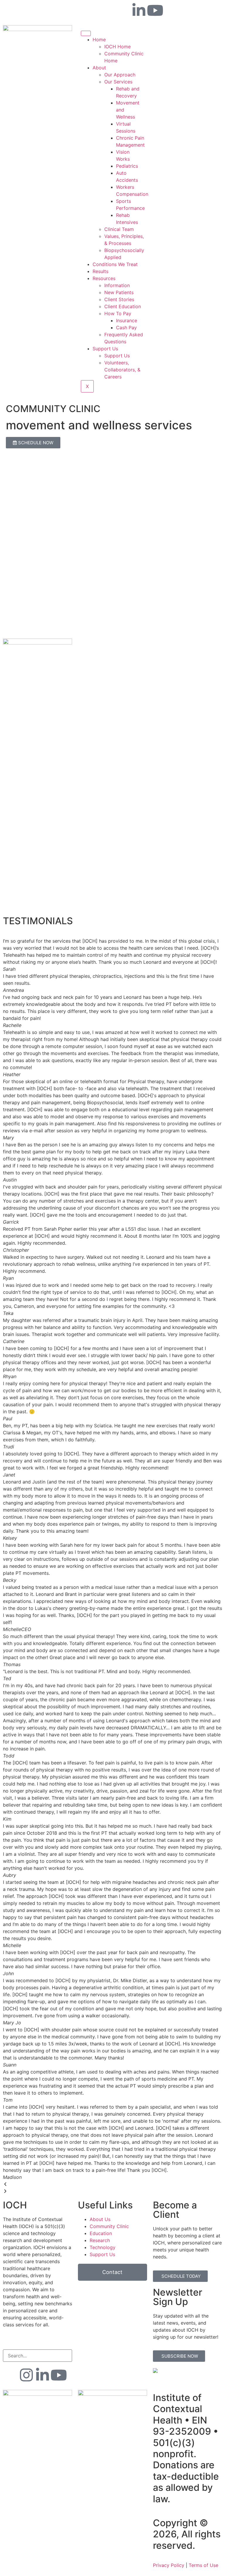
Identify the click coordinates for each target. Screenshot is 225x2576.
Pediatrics (127, 166)
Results (100, 271)
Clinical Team (119, 229)
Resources (104, 278)
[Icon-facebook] (123, 10)
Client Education (123, 306)
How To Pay (118, 313)
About (99, 68)
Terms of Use (203, 2565)
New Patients (119, 292)
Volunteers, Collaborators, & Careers (122, 370)
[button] (112, 2184)
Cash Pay (126, 327)
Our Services (118, 82)
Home (99, 40)
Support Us (105, 349)
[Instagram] (26, 2375)
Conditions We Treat (115, 264)
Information (117, 285)
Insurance (127, 320)
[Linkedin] (139, 10)
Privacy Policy (169, 2565)
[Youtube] (155, 10)
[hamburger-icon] (86, 33)
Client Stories (119, 299)
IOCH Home (117, 47)
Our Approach (120, 75)
